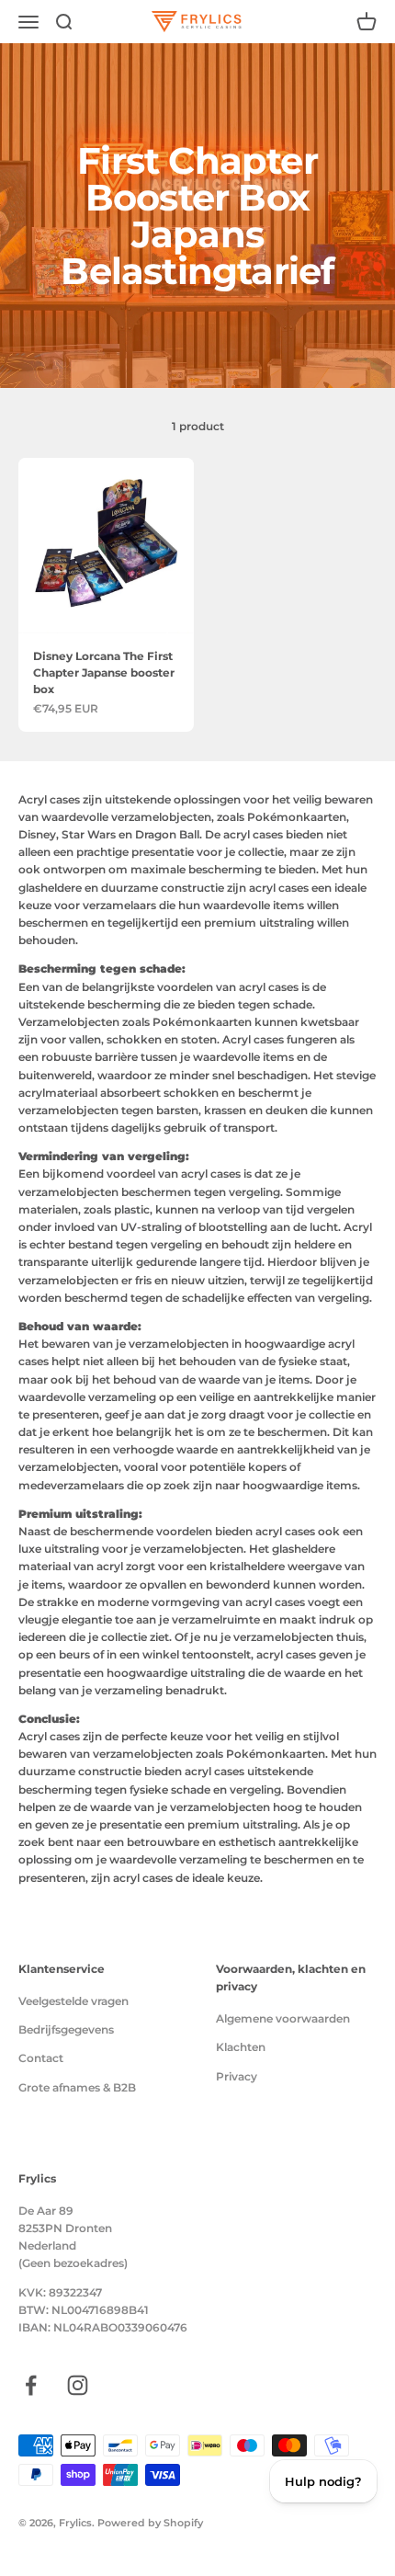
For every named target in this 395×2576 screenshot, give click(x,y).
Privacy (237, 2076)
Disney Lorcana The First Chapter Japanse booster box (104, 672)
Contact (41, 2058)
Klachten (241, 2047)
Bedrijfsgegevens (66, 2029)
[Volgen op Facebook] (31, 2385)
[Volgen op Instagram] (78, 2385)
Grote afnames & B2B (77, 2087)
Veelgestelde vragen (73, 2001)
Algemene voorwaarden (283, 2018)
